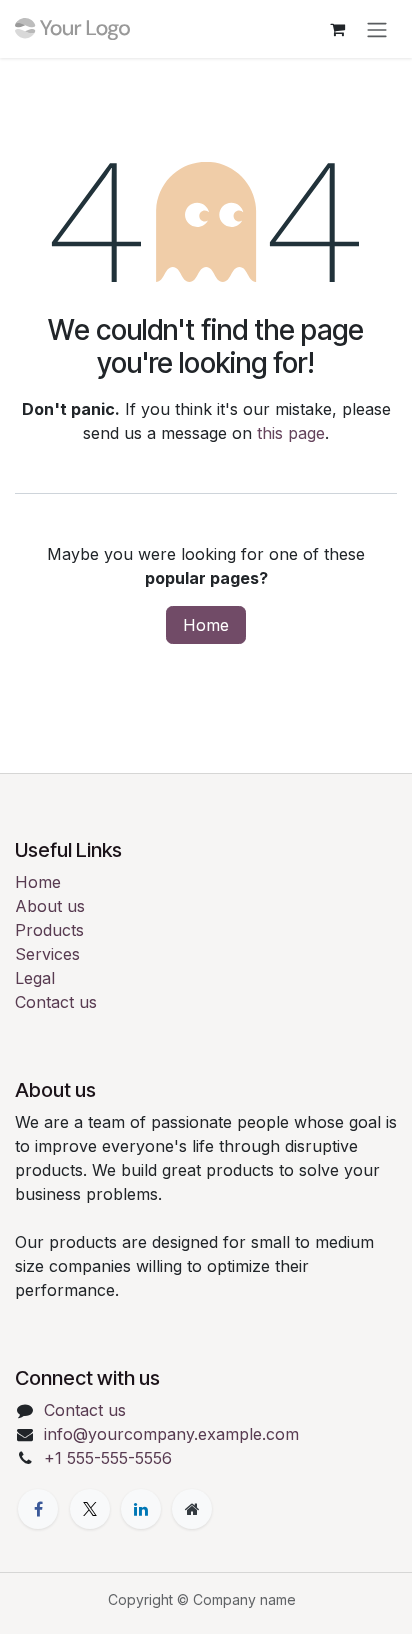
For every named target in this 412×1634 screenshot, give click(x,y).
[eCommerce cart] (337, 29)
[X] (90, 1509)
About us (50, 906)
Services (47, 954)
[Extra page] (192, 1509)
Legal (35, 978)
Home (206, 625)
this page (291, 433)
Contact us (56, 1002)
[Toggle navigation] (377, 29)
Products (49, 930)
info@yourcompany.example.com (171, 1434)
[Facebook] (38, 1509)
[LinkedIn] (141, 1509)
